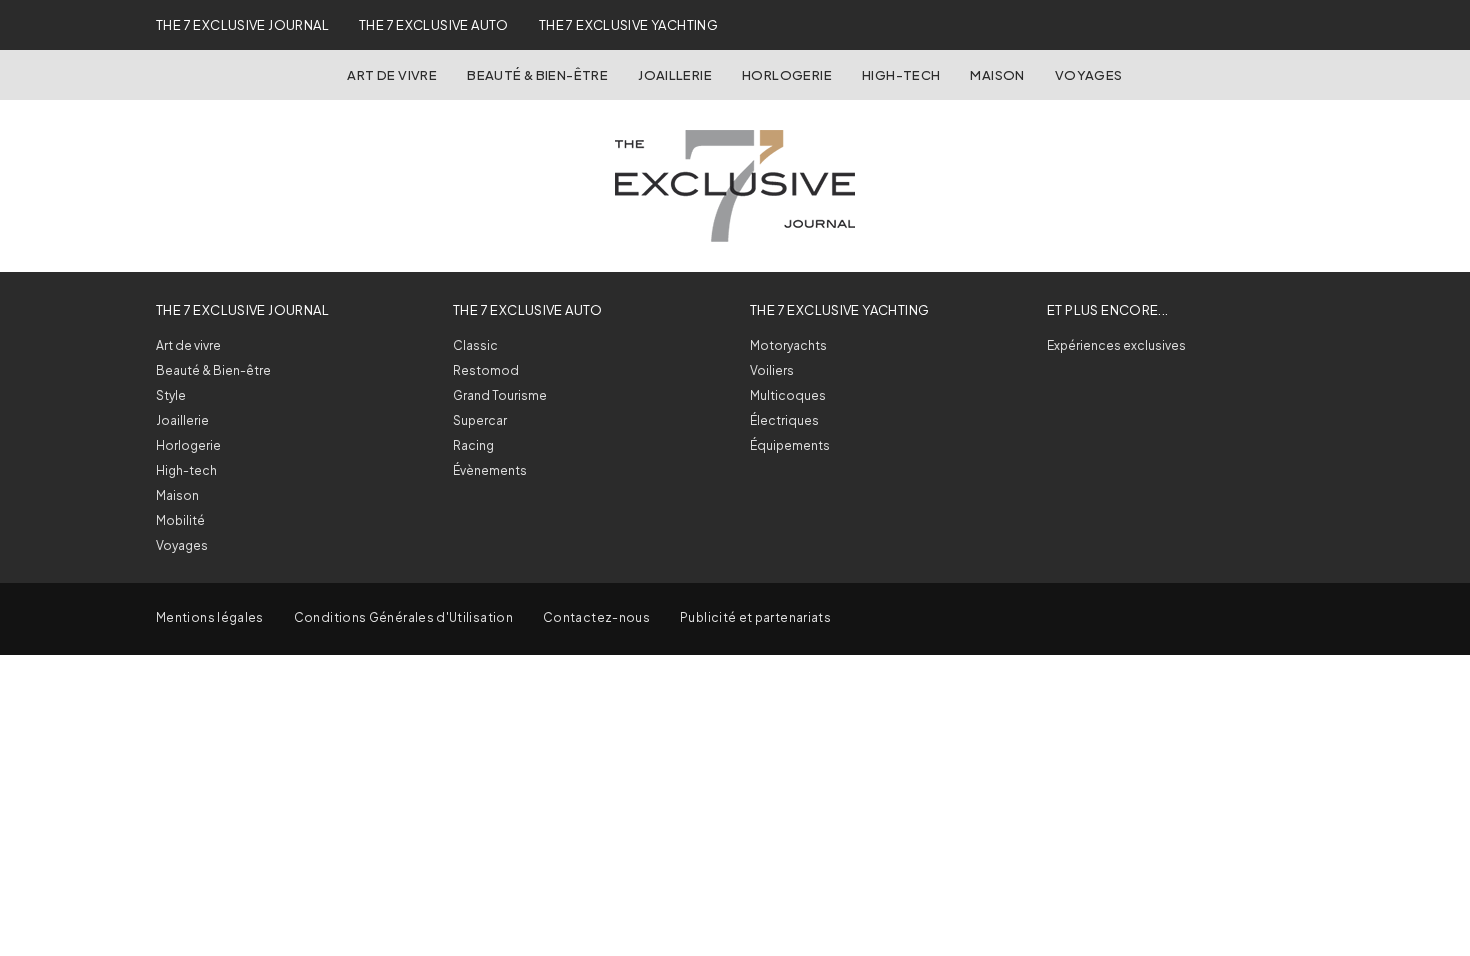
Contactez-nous (596, 617)
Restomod (486, 370)
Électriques (784, 420)
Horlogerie (787, 75)
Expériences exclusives (1116, 345)
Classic (475, 345)
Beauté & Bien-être (537, 75)
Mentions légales (210, 617)
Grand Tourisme (500, 395)
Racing (473, 445)
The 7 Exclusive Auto (434, 25)
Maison (997, 75)
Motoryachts (788, 345)
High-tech (186, 470)
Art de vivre (392, 75)
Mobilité (180, 520)
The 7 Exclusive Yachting (628, 25)
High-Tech (901, 75)
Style (171, 395)
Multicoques (788, 395)
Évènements (490, 470)
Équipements (790, 445)
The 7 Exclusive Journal (242, 25)
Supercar (480, 420)
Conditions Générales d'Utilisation (403, 617)
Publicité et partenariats (755, 617)
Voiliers (772, 370)
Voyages (1089, 75)
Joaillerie (675, 75)
